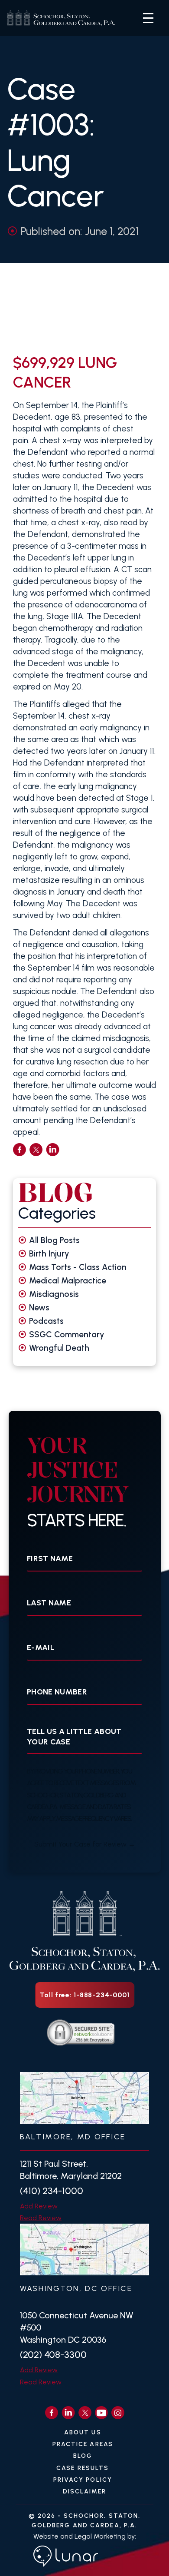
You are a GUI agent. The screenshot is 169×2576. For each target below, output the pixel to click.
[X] (85, 2413)
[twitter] (36, 1150)
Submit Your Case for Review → (85, 1844)
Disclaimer (85, 2491)
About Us (83, 2432)
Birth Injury (49, 1254)
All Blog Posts (54, 1240)
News (39, 1308)
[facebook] (19, 1150)
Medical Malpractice (68, 1281)
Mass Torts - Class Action (78, 1267)
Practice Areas (83, 2444)
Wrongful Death (59, 1348)
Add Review (39, 2206)
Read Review (41, 2218)
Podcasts (46, 1321)
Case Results (83, 2468)
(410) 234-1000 (52, 2191)
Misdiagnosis (54, 1294)
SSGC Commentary (67, 1334)
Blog (83, 2456)
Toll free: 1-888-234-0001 (85, 1995)
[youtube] (101, 2413)
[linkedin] (53, 1150)
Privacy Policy (83, 2480)
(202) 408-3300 (53, 2355)
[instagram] (118, 2413)
